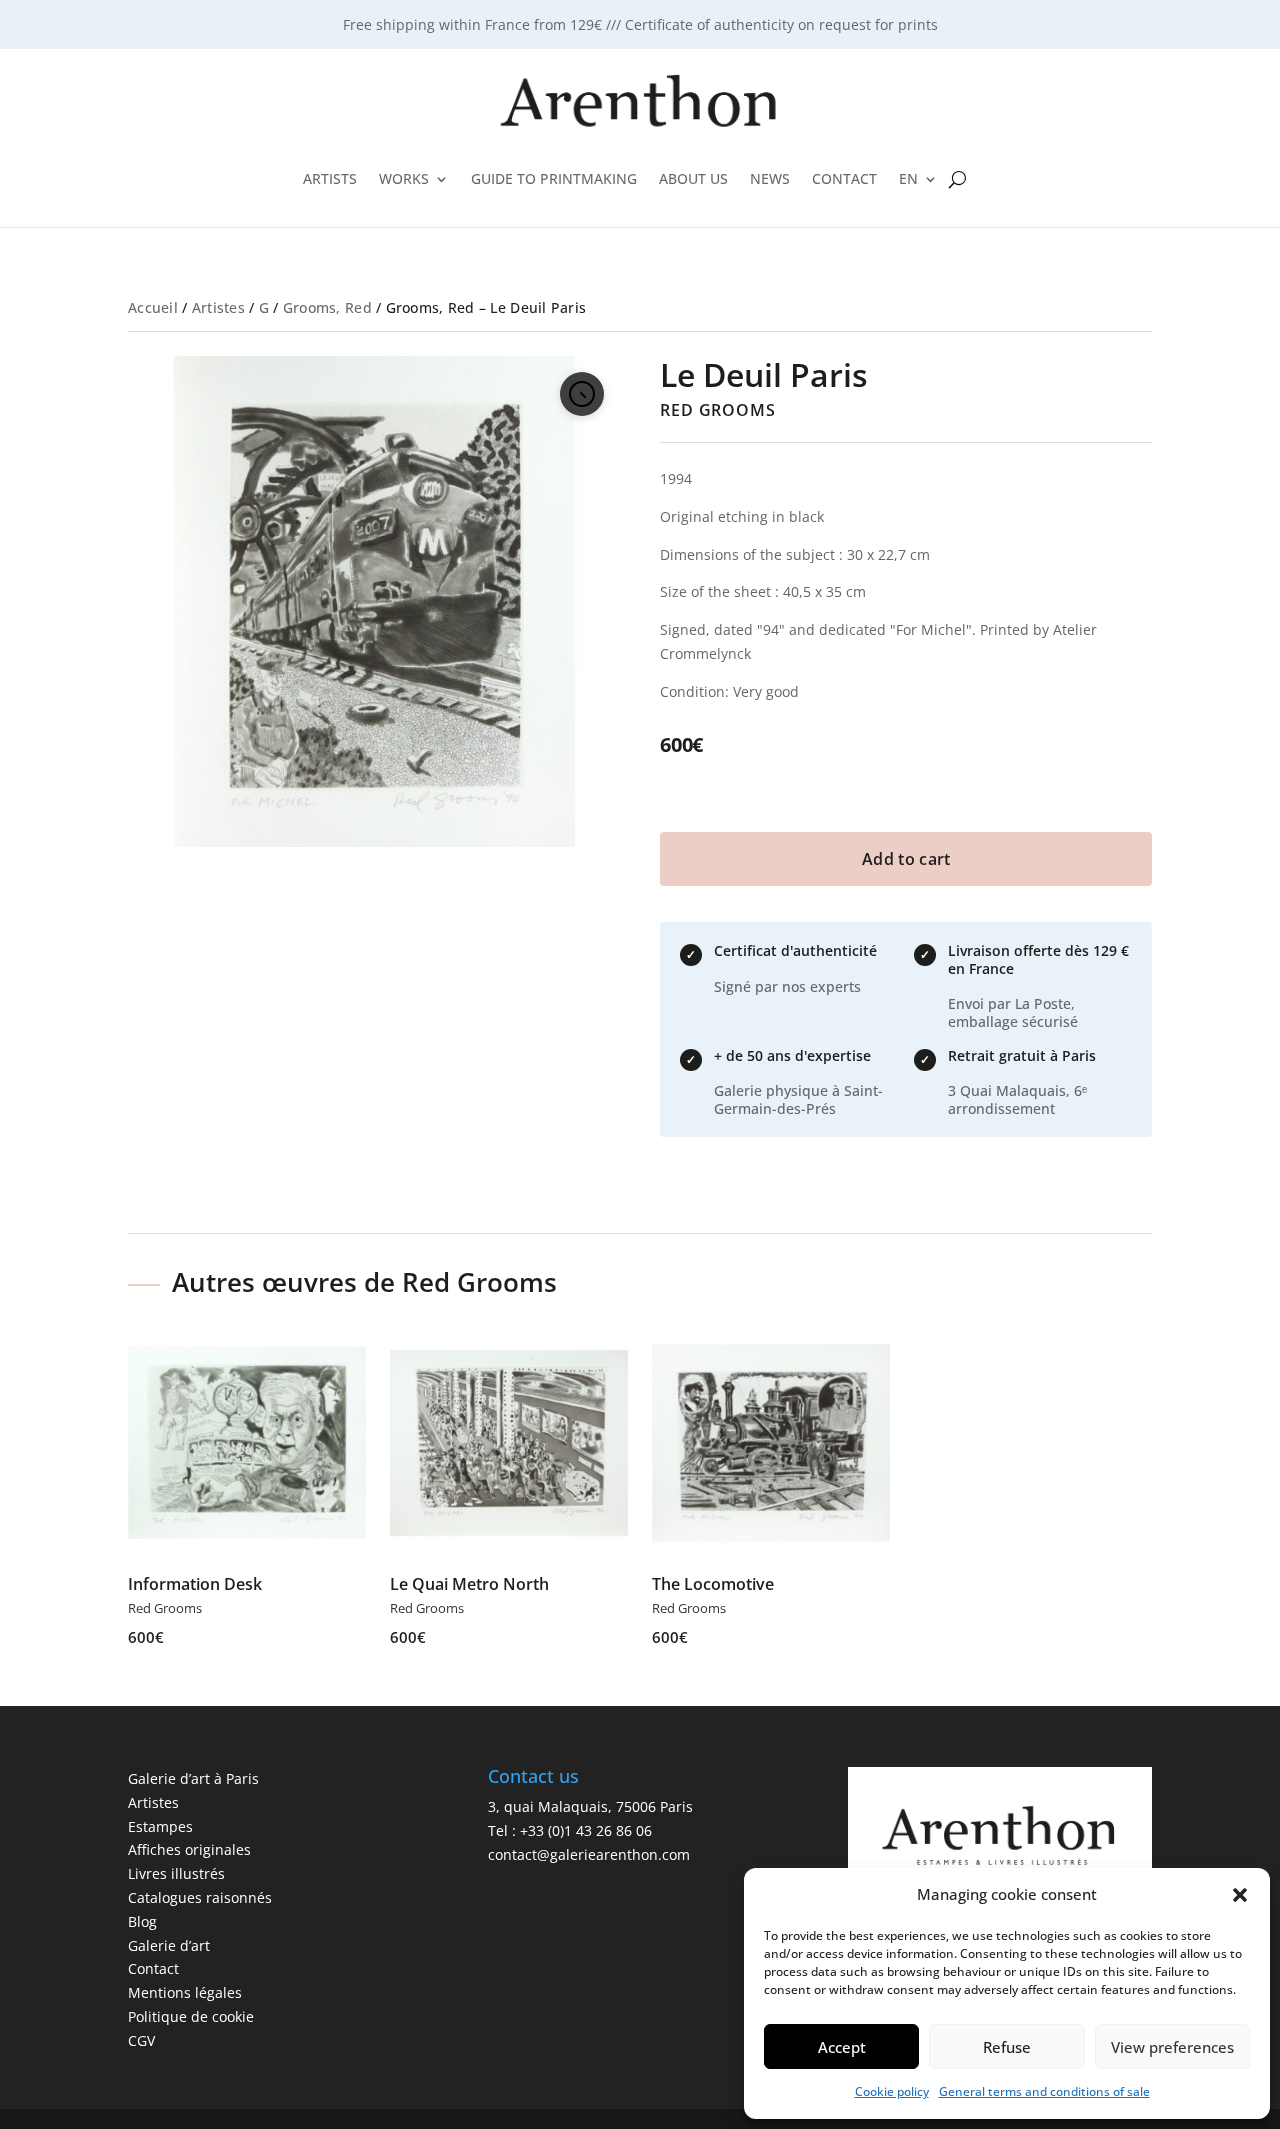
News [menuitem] (770, 178)
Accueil (153, 307)
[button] (1240, 1895)
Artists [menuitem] (330, 178)
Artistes (218, 307)
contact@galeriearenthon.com (589, 1854)
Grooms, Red (327, 307)
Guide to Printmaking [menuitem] (554, 178)
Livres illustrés (176, 1873)
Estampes (160, 1826)
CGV (141, 2040)
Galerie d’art (169, 1945)
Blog (142, 1921)
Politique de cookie (191, 2016)
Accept (842, 2047)
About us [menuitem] (693, 178)
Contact (153, 1968)
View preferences (1172, 2047)
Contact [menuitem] (844, 178)
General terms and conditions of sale (1044, 2091)
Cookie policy (892, 2091)
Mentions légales (185, 1992)
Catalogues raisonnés (200, 1897)
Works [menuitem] (404, 178)
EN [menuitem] (908, 178)
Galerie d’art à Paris (193, 1778)
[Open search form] (957, 179)
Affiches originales (189, 1849)
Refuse (1007, 2047)
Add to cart (906, 859)
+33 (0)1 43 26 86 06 (586, 1830)
